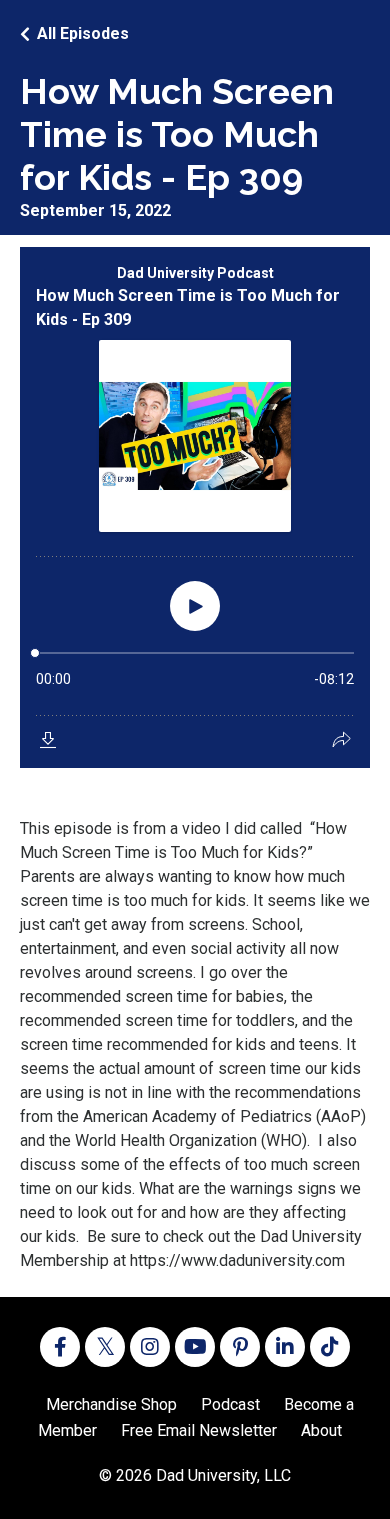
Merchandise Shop (111, 1404)
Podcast (230, 1404)
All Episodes (83, 33)
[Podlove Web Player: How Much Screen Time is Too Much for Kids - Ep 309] (195, 507)
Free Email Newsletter (199, 1430)
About (321, 1430)
